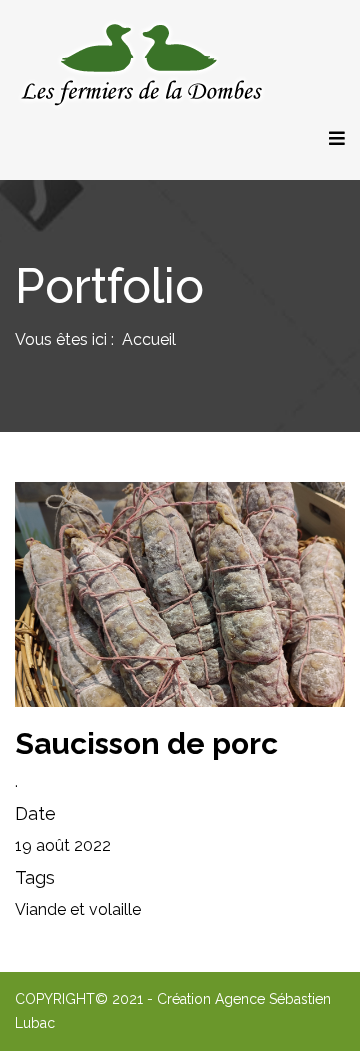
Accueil (149, 339)
